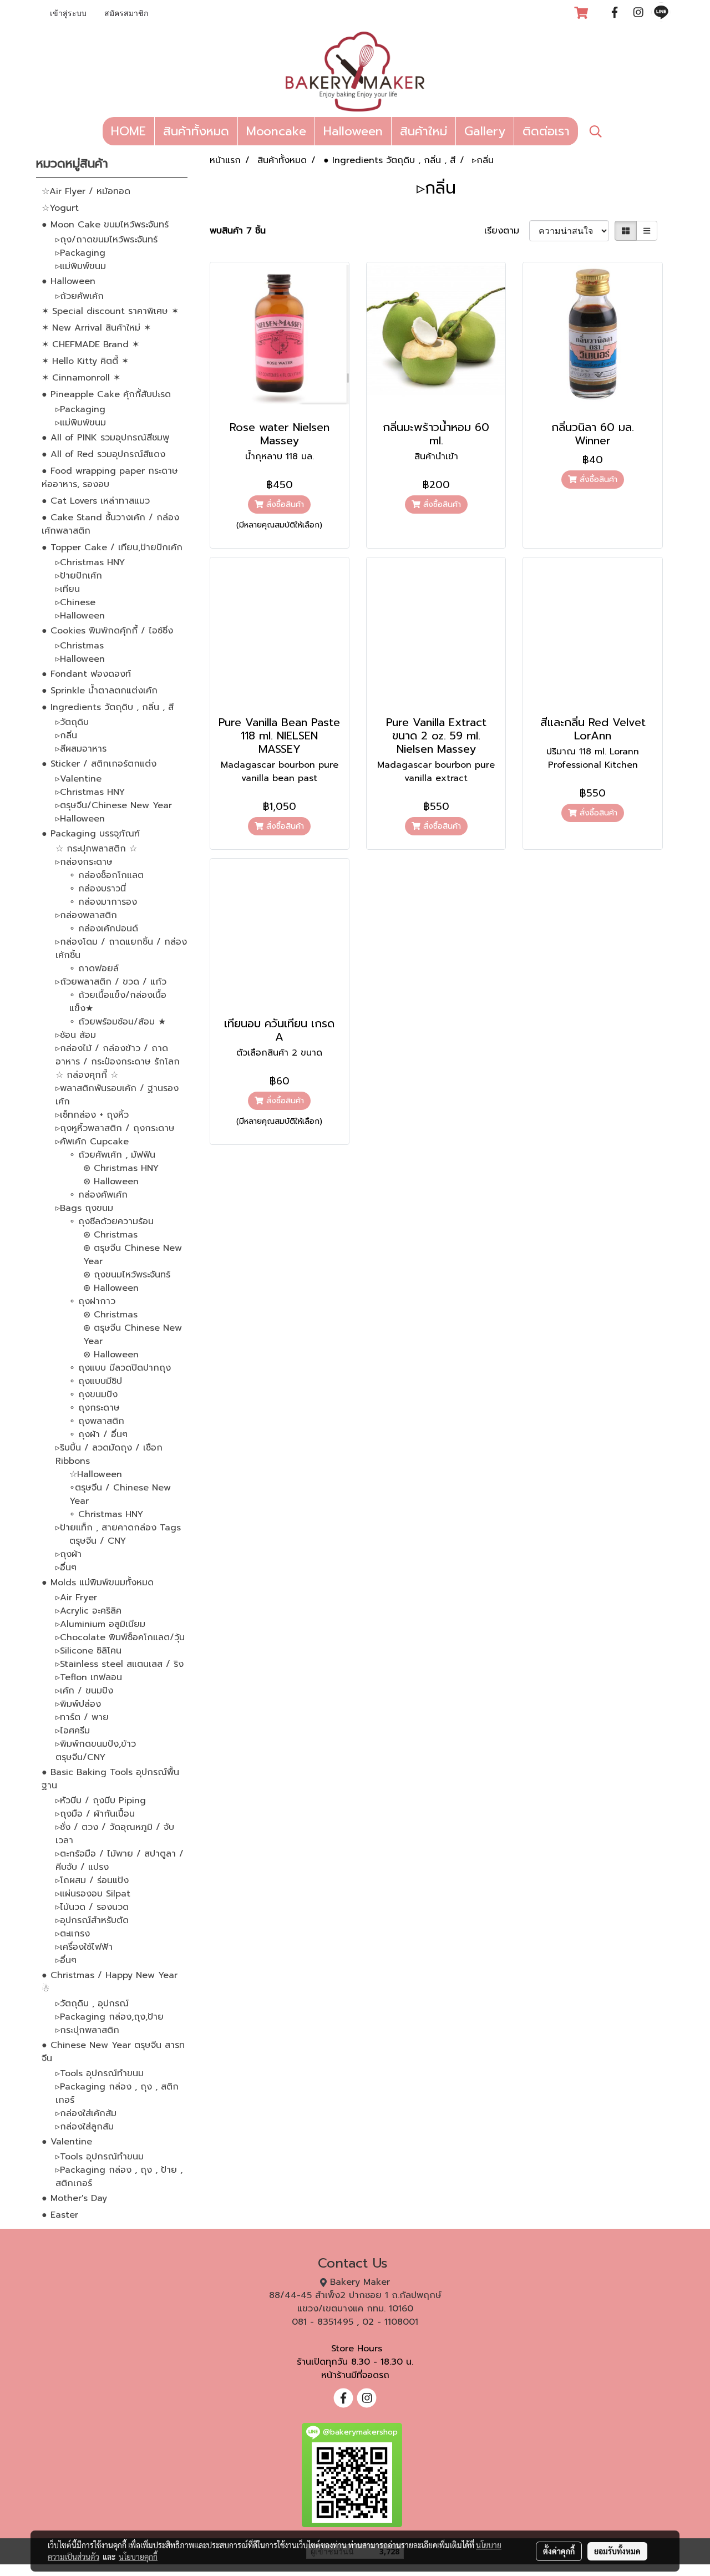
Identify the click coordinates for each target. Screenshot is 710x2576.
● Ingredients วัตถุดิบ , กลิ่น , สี (108, 707)
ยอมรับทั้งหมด (617, 2551)
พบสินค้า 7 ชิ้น (238, 231)
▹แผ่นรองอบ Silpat (93, 1894)
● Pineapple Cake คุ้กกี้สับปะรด (106, 394)
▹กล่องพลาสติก (86, 915)
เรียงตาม (507, 231)
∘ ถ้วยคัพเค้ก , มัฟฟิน (112, 1155)
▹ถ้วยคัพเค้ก (80, 296)
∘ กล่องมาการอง (103, 902)
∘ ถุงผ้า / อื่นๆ (98, 1434)
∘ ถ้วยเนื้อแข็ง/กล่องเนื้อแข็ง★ (118, 1002)
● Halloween (69, 281)
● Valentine (67, 2142)
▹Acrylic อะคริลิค (88, 1611)
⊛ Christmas (110, 1235)
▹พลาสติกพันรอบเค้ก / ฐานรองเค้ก (117, 1095)
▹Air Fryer (76, 1598)
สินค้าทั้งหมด (196, 131)
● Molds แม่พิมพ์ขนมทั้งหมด (98, 1583)
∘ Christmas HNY (106, 1514)
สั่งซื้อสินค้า (284, 504)
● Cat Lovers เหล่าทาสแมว (96, 501)
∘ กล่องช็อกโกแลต (106, 875)
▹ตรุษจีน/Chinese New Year (114, 805)
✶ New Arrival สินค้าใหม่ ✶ (96, 328)
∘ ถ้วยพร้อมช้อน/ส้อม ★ (118, 1022)
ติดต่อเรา (546, 131)
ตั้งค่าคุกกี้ (559, 2551)
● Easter (60, 2215)
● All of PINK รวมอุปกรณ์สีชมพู (105, 438)
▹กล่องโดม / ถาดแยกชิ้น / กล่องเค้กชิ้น (121, 949)
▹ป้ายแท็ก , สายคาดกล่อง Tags (118, 1528)
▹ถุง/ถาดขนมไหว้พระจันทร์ (106, 240)
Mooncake (276, 131)
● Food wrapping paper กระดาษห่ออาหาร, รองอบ (110, 478)
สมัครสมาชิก (126, 14)
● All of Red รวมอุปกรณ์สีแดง (103, 454)
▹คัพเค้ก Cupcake (92, 1142)
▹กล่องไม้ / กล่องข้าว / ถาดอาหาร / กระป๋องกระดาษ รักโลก (118, 1055)
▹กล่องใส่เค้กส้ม (86, 2113)
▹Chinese (75, 602)
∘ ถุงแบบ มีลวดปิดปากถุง (120, 1368)
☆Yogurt (60, 208)
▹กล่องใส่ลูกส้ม (85, 2127)
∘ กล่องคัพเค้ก (98, 1195)
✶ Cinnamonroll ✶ (81, 378)
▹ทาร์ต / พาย (82, 1717)
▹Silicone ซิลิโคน (88, 1651)
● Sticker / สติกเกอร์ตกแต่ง (99, 764)
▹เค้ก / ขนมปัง (84, 1691)
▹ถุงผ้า (69, 1554)
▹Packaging (80, 253)
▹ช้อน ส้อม (76, 1035)
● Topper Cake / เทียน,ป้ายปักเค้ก (112, 547)
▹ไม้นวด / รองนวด (92, 1907)
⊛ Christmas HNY (121, 1168)
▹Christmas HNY (90, 562)
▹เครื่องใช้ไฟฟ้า (84, 1947)
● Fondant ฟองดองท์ (86, 674)
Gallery (485, 131)
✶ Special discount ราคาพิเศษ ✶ (110, 311)
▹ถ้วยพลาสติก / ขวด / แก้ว (111, 982)
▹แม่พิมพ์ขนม (81, 266)
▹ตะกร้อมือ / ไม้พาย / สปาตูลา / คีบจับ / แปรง (120, 1860)
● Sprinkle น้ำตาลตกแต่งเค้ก (100, 691)
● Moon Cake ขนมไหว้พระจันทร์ (105, 225)
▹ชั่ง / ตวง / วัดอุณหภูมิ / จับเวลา (115, 1834)
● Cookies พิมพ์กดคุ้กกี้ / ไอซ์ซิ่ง (107, 631)
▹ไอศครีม (73, 1731)
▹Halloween (80, 616)
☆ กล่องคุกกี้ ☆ (87, 1075)
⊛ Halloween (111, 1181)
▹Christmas (80, 646)
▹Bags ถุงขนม (84, 1208)
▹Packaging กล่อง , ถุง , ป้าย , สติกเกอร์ (119, 2177)
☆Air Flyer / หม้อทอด (86, 191)
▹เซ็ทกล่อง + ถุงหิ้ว (92, 1115)
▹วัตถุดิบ (72, 722)
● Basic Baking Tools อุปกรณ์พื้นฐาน (110, 1779)
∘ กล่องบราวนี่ (98, 889)
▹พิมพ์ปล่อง (78, 1704)
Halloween (353, 131)
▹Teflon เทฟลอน (89, 1677)
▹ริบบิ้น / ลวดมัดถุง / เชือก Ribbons (109, 1454)
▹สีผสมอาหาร (81, 749)
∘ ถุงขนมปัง (93, 1395)
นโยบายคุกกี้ (138, 2557)
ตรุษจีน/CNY (80, 1757)
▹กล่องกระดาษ (84, 862)
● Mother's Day (74, 2198)
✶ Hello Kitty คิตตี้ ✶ (85, 361)
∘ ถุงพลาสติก (97, 1421)
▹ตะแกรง (73, 1934)
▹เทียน (68, 589)
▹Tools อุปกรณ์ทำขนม (100, 2073)
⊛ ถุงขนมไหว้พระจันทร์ (127, 1275)
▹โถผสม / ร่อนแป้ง (92, 1880)
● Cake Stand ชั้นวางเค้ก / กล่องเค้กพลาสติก (110, 524)
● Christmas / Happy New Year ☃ (110, 1982)
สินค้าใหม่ (424, 131)
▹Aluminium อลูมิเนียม (100, 1624)
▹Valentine (78, 779)
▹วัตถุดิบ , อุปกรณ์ (92, 2004)
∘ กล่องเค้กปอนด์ (104, 929)
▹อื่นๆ (66, 1568)
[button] (596, 131)
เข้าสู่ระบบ (68, 14)
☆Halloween (96, 1474)
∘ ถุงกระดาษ (95, 1408)
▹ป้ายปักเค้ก (79, 576)
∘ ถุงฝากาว (92, 1301)
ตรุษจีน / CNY (98, 1541)
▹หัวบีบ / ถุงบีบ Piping (101, 1801)
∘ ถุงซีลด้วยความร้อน (111, 1221)
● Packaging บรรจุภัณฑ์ (91, 834)
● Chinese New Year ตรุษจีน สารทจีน (113, 2052)
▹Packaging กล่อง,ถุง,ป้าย (110, 2017)
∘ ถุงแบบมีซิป (96, 1381)
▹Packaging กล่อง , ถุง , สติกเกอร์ (117, 2093)
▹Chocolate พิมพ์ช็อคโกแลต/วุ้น (120, 1637)
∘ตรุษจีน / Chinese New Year (120, 1494)
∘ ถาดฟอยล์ (94, 968)
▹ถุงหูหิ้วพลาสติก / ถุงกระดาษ (115, 1128)
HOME (128, 131)
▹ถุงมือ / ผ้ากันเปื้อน (95, 1814)
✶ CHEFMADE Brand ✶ (90, 344)
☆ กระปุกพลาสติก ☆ (96, 849)
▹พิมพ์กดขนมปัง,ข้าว (96, 1744)
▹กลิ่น (66, 736)
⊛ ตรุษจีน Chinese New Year (133, 1255)
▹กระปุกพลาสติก (87, 2030)
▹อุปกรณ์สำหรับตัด (92, 1920)
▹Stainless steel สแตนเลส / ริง (120, 1664)
